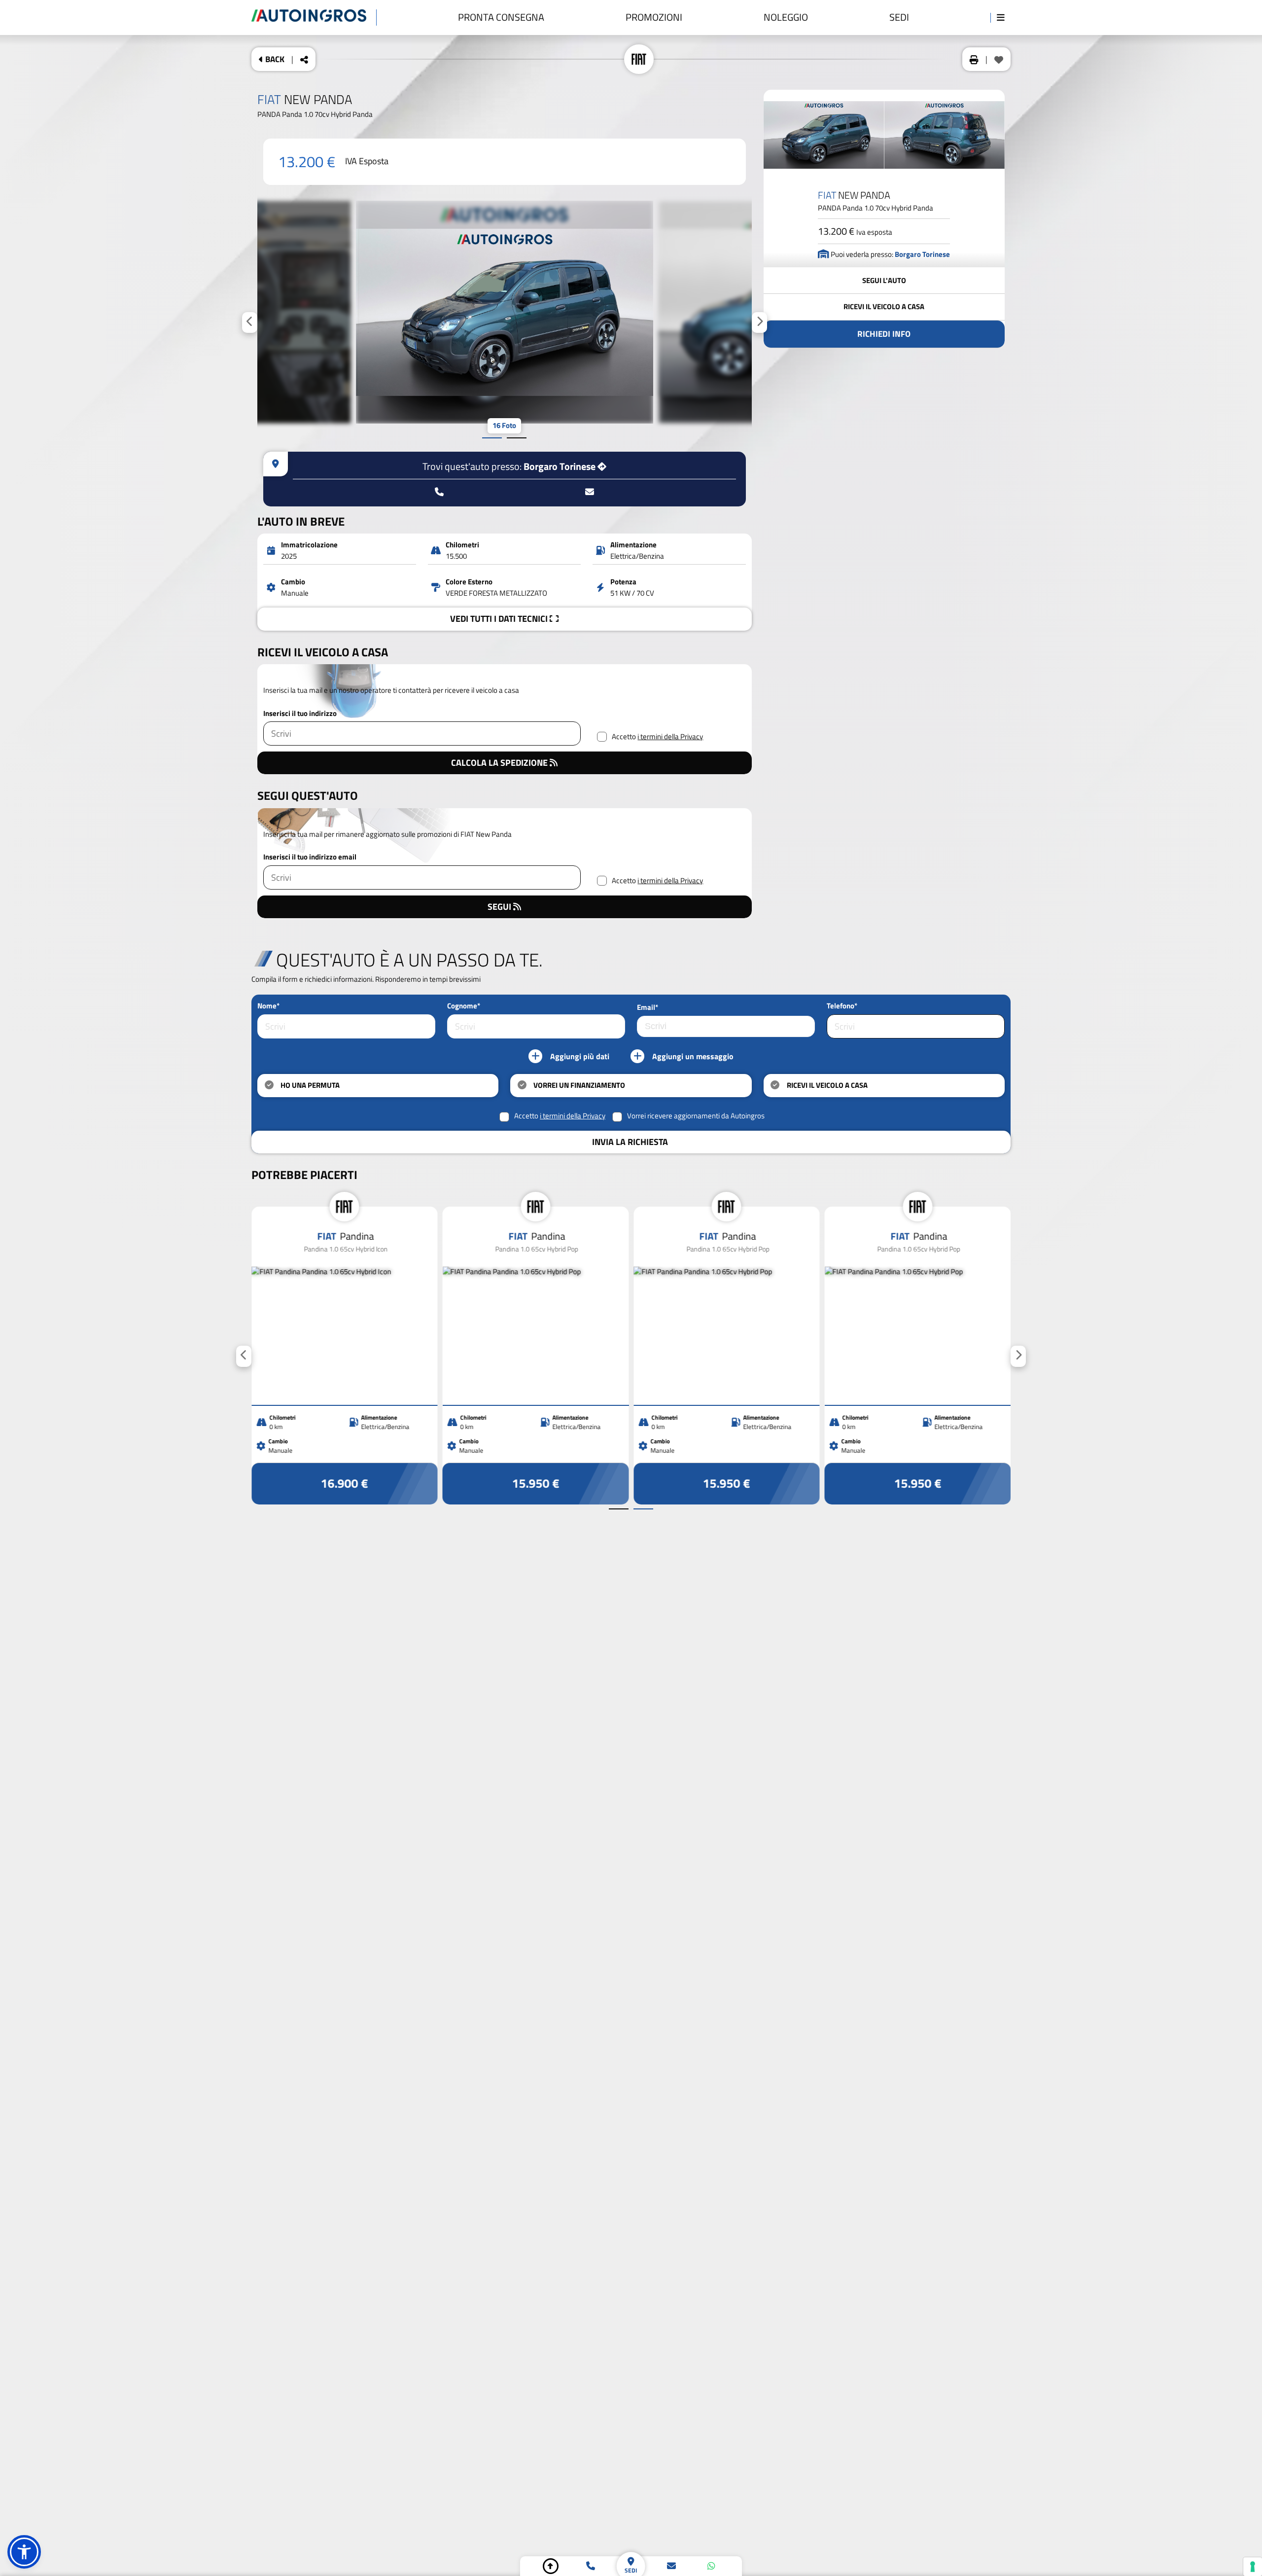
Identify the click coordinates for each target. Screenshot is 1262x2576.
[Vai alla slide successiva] (517, 438)
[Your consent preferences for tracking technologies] (1253, 2567)
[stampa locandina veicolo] (974, 59)
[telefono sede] (439, 492)
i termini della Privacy (670, 737)
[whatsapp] (711, 2566)
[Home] (314, 18)
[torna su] (551, 2566)
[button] (24, 2552)
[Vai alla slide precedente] (492, 438)
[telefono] (591, 2566)
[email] (671, 2566)
